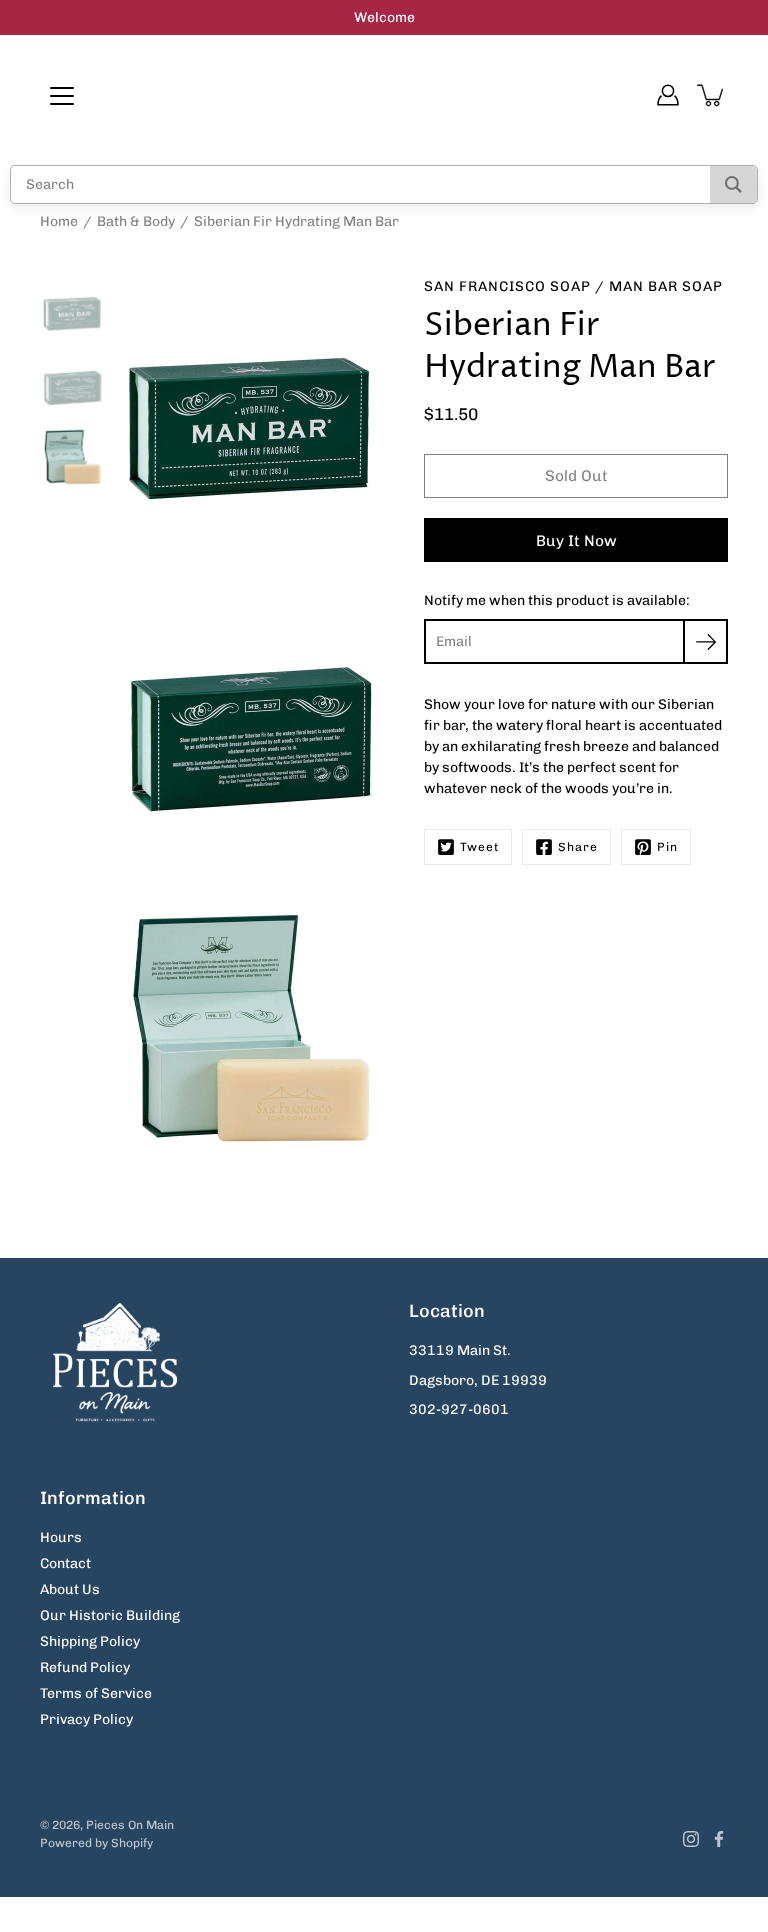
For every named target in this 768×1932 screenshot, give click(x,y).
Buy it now (576, 541)
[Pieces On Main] (384, 95)
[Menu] (62, 96)
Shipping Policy (90, 1641)
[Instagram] (691, 1839)
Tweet (479, 847)
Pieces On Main (130, 1825)
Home (59, 221)
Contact (65, 1563)
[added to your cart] (712, 95)
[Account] (668, 95)
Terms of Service (96, 1693)
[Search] (733, 184)
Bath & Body (136, 221)
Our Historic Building (110, 1615)
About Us (70, 1589)
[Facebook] (719, 1839)
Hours (61, 1537)
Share (578, 847)
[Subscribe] (705, 641)
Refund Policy (85, 1667)
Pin (667, 847)
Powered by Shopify (96, 1843)
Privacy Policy (86, 1719)
